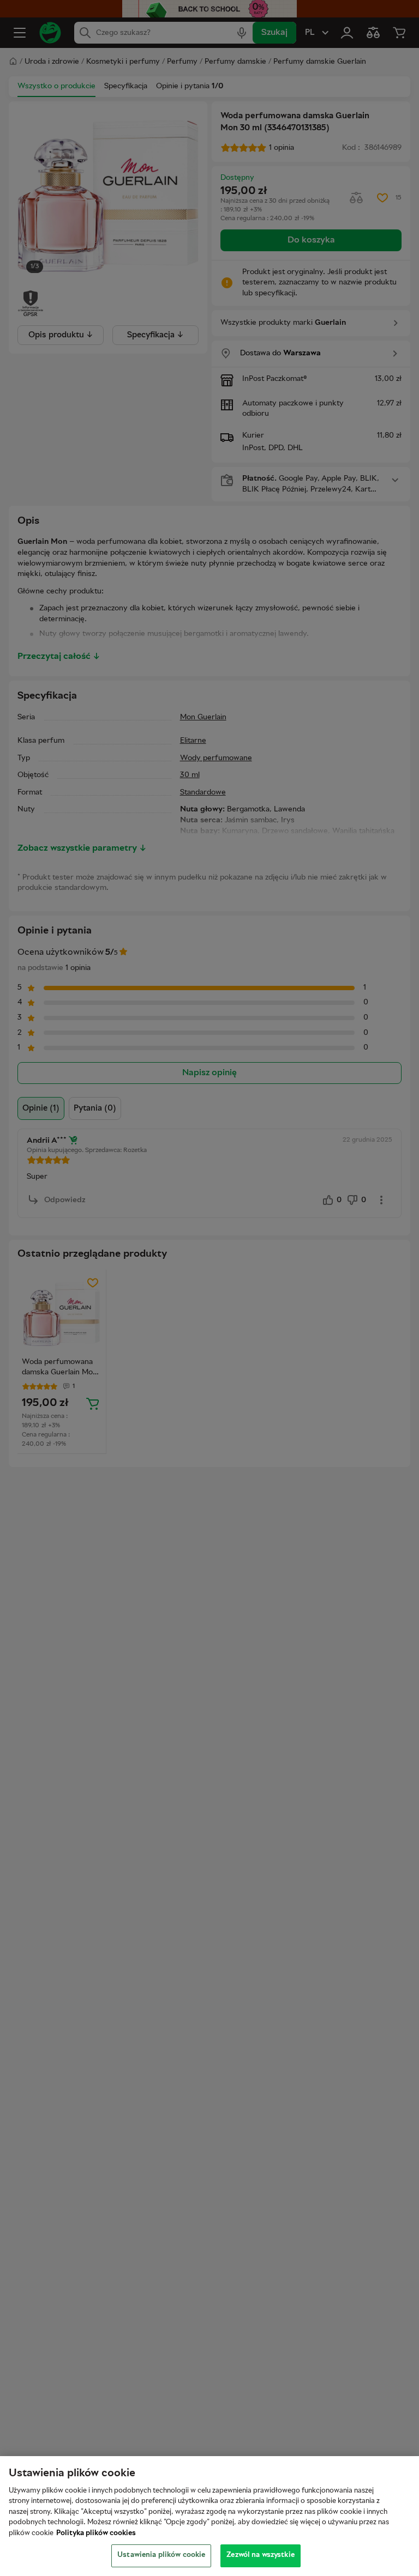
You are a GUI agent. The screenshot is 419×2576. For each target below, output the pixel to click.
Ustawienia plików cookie (161, 2555)
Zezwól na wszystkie (260, 2555)
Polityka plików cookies (96, 2533)
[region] (209, 2516)
